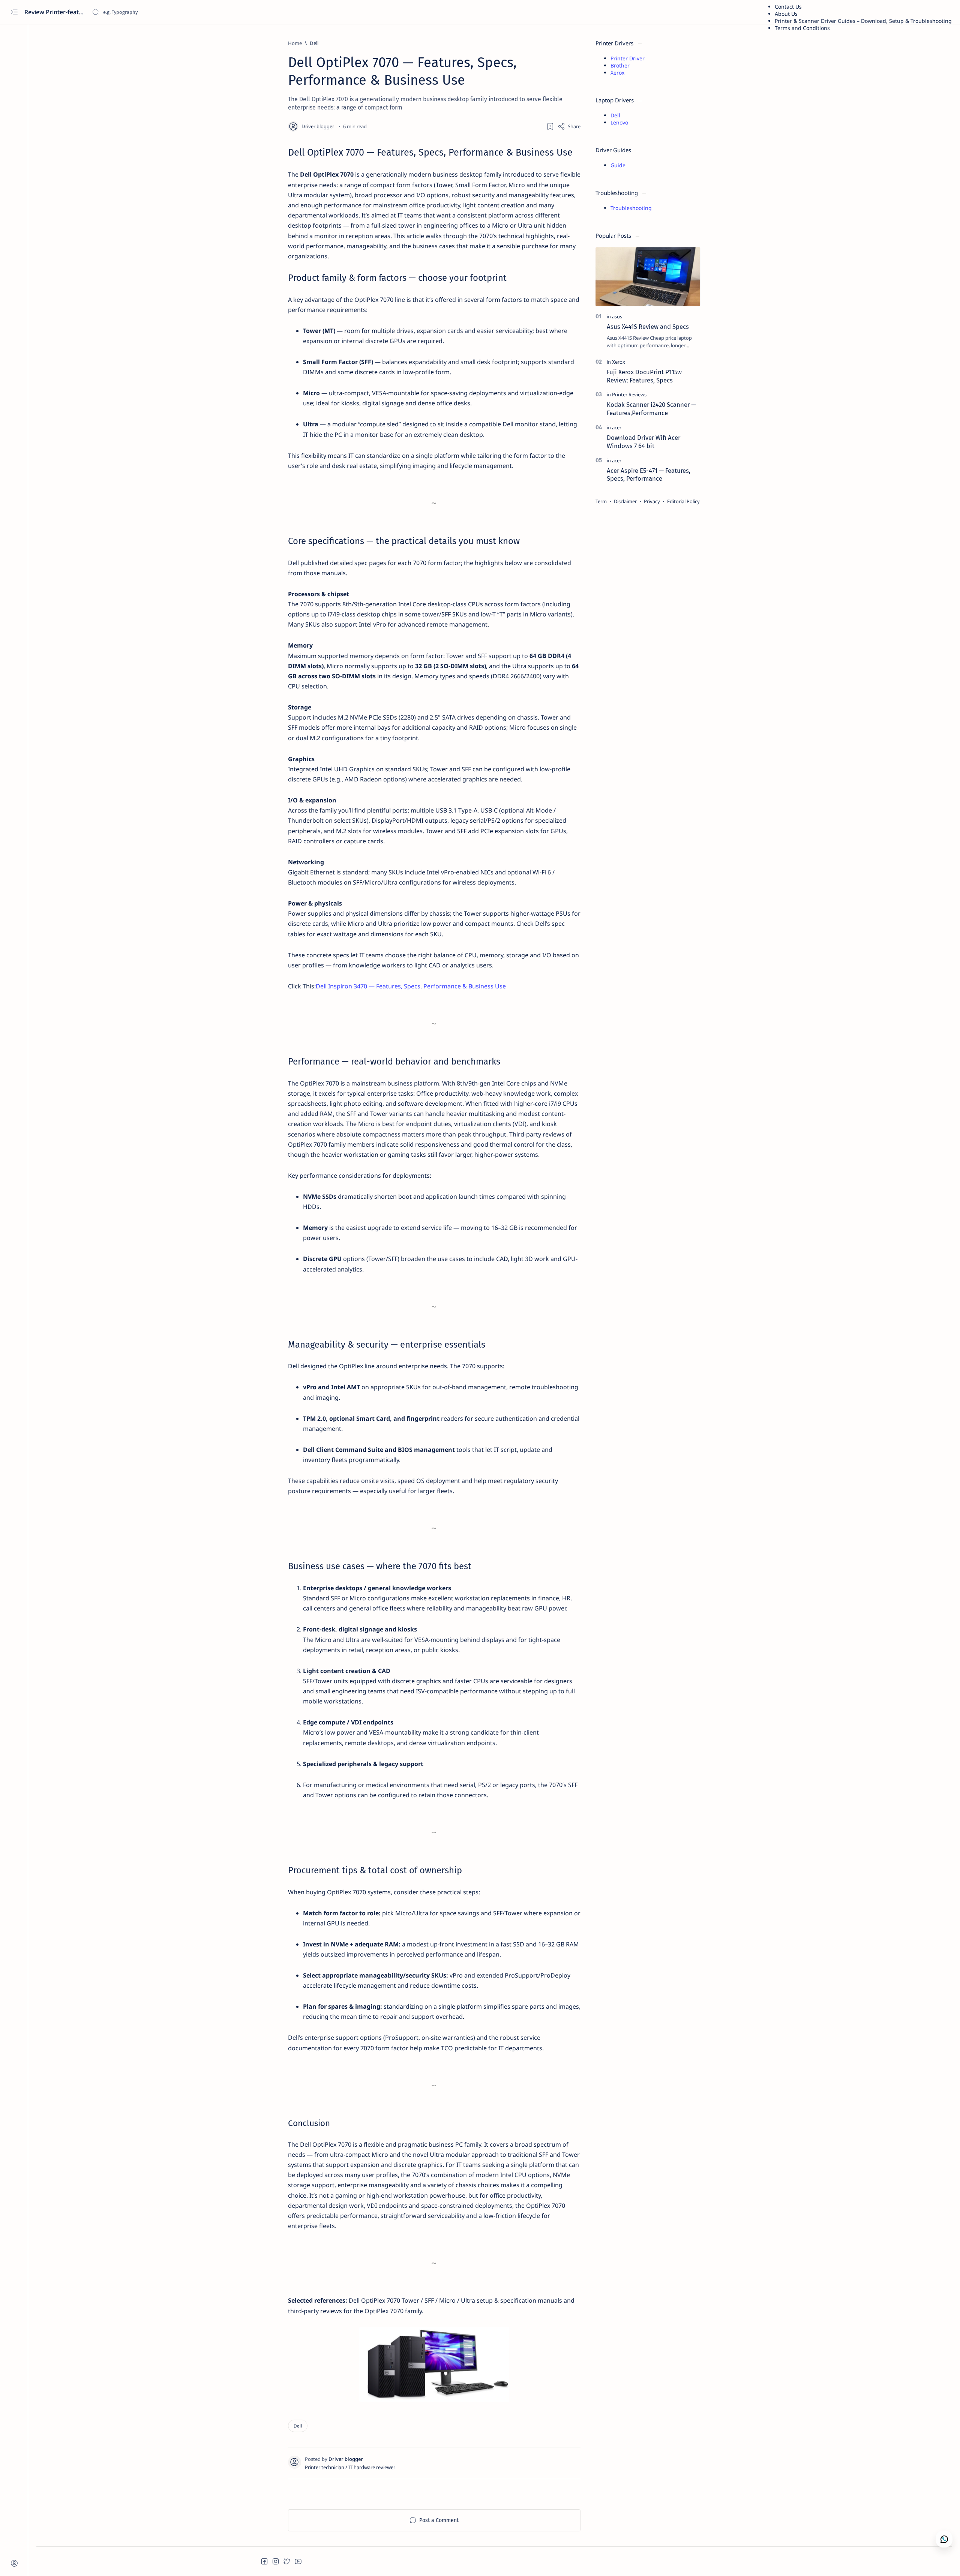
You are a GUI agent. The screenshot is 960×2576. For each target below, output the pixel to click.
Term (601, 501)
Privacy (652, 501)
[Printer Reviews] (629, 394)
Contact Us (788, 7)
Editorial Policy (683, 501)
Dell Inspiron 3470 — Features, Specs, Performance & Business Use (411, 986)
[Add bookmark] (550, 126)
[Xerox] (619, 362)
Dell (615, 115)
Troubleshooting (631, 208)
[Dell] (298, 2426)
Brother (620, 65)
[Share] (569, 126)
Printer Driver (628, 58)
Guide (618, 165)
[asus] (617, 316)
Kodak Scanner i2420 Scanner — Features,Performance (651, 409)
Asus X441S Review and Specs (648, 327)
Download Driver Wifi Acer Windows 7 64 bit (643, 442)
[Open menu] (14, 12)
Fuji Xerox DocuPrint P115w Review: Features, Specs (644, 376)
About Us (786, 14)
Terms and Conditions (802, 28)
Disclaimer (625, 501)
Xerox (617, 73)
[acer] (617, 427)
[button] (264, 2561)
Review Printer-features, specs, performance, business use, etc (55, 12)
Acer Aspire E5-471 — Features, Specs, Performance (649, 475)
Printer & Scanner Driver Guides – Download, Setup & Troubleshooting (863, 21)
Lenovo (619, 122)
